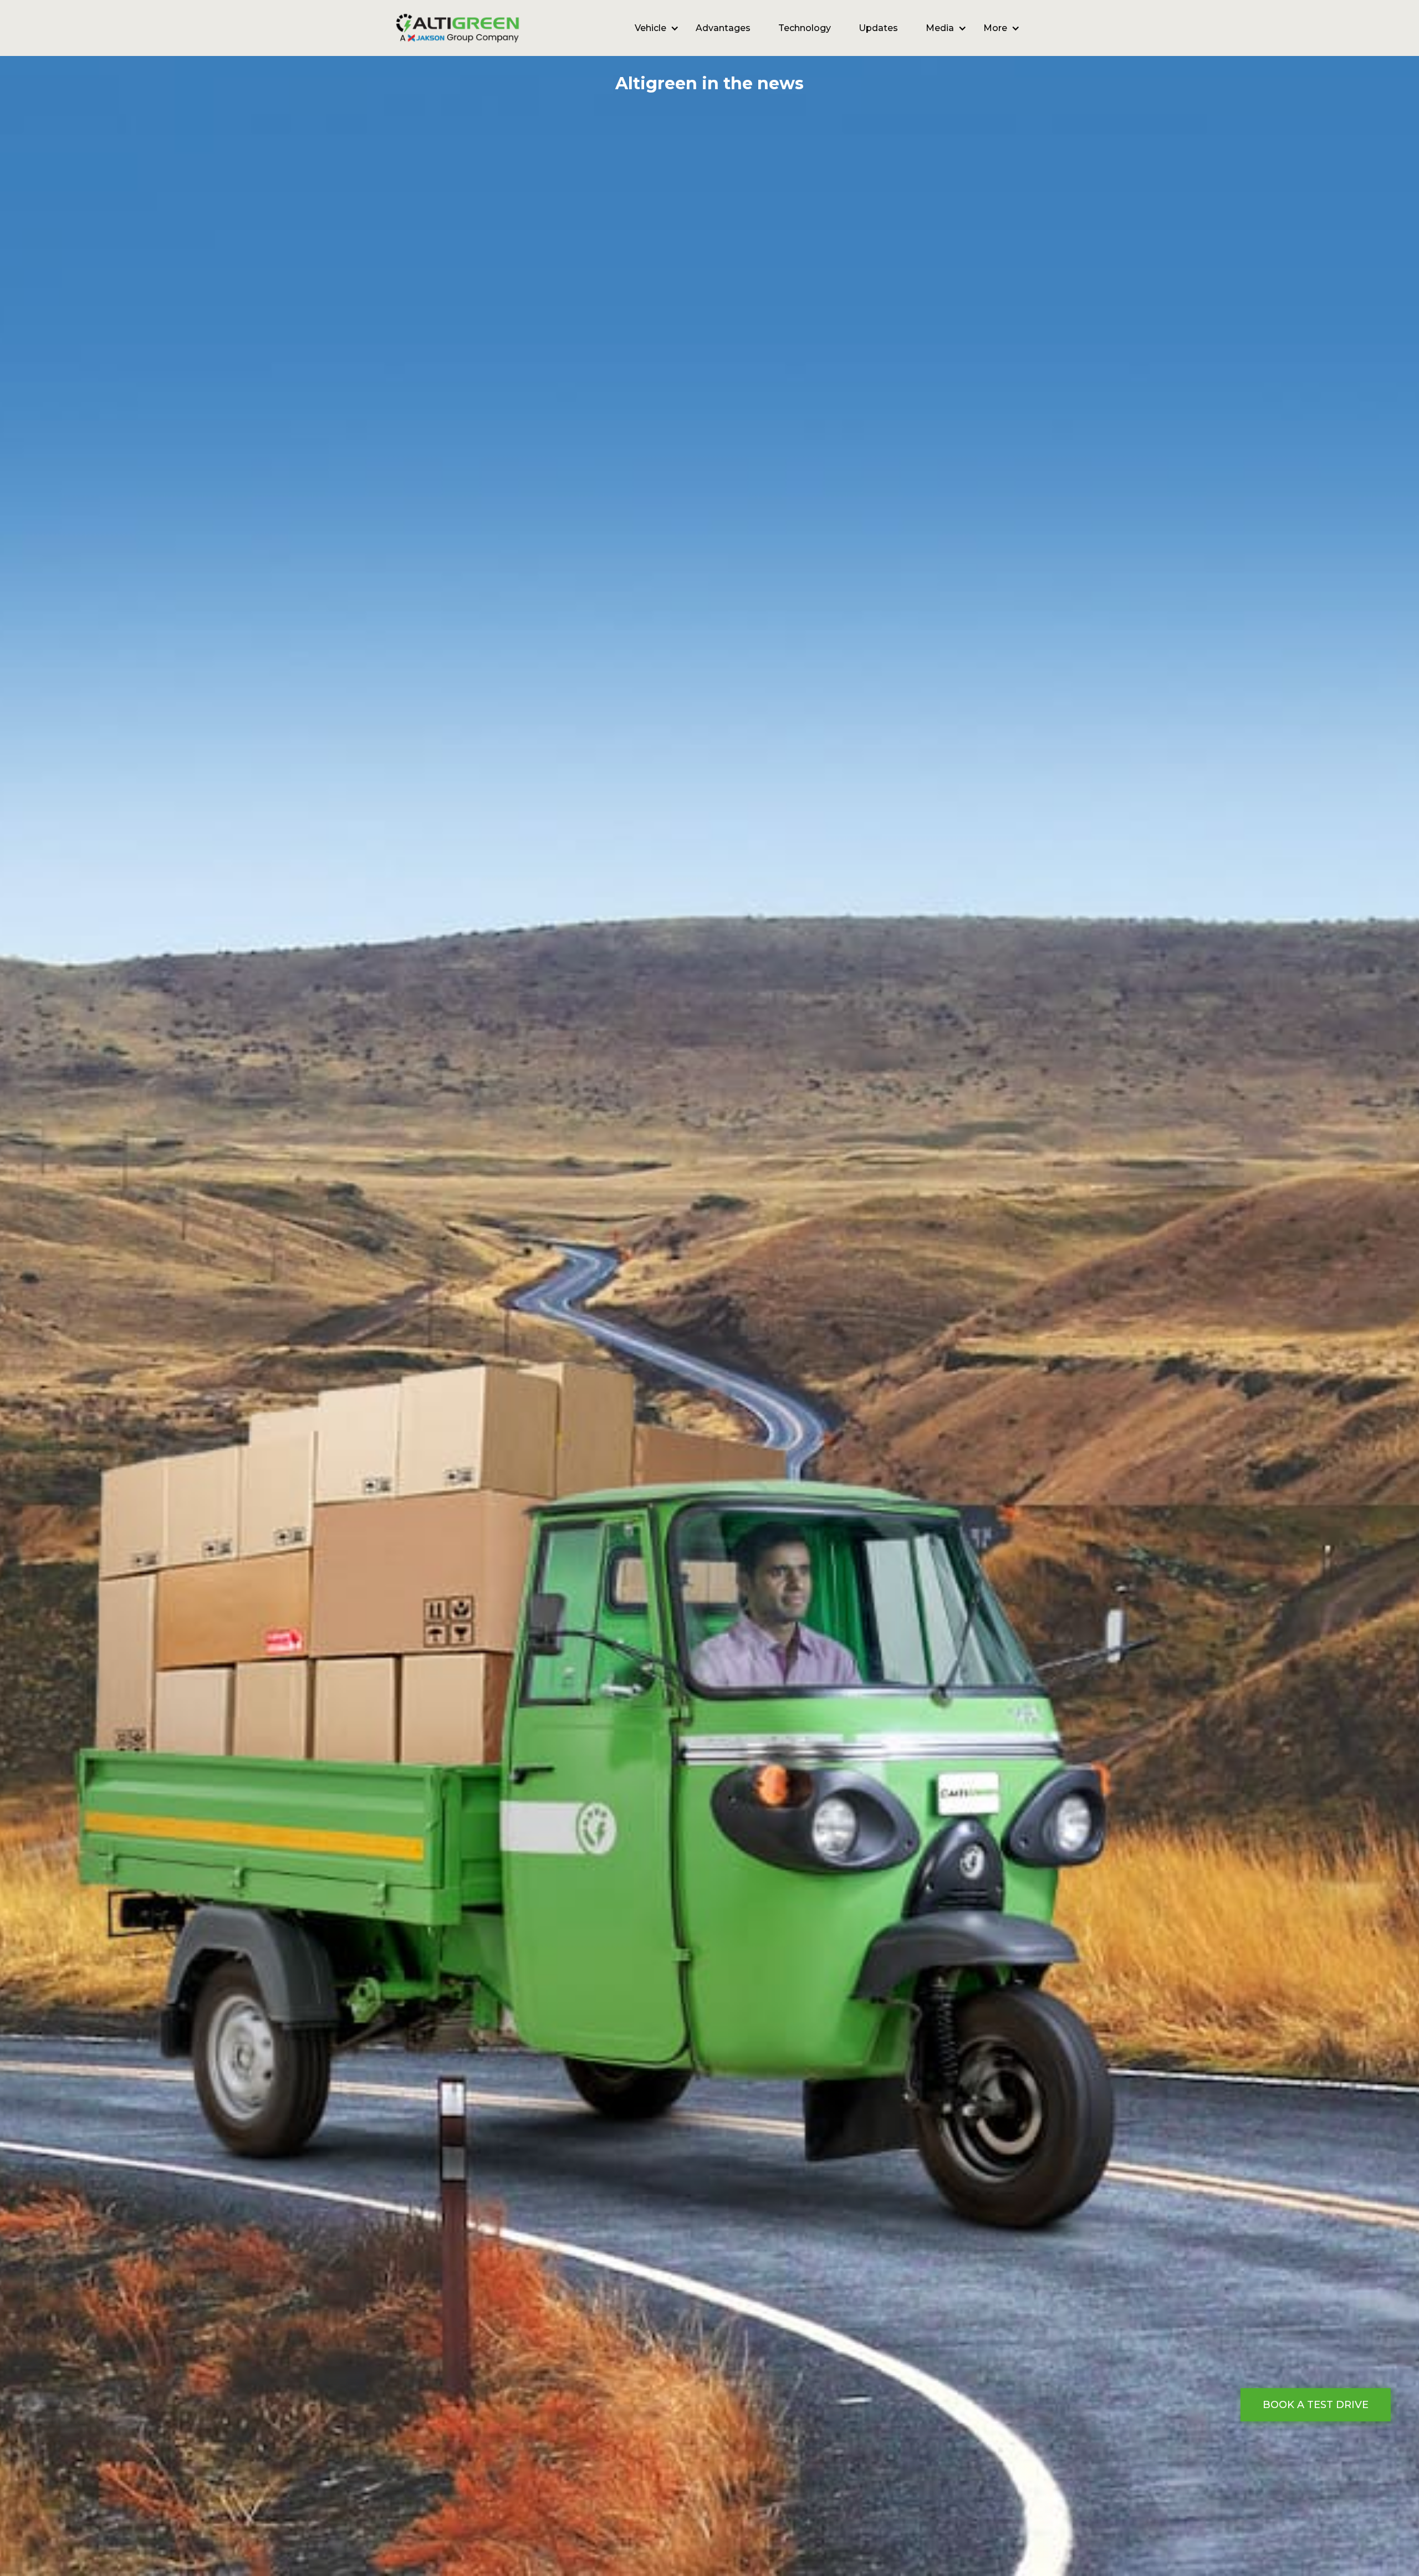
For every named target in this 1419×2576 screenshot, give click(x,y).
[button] (651, 28)
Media (940, 28)
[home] (458, 28)
